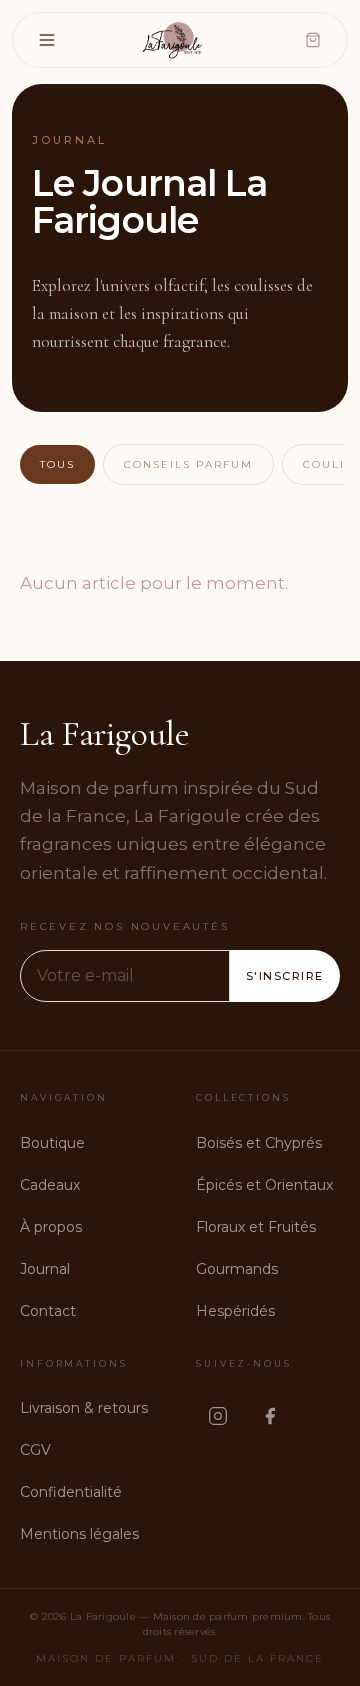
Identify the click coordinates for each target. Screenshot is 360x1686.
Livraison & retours (84, 1408)
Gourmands (237, 1269)
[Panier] (313, 40)
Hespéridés (235, 1311)
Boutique (52, 1143)
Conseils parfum (188, 464)
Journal (45, 1269)
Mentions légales (79, 1534)
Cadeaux (50, 1185)
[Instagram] (218, 1416)
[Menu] (47, 40)
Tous (57, 464)
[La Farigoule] (174, 40)
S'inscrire (285, 976)
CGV (35, 1450)
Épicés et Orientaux (264, 1185)
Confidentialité (71, 1492)
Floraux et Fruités (256, 1227)
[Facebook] (270, 1416)
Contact (48, 1311)
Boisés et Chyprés (259, 1143)
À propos (51, 1227)
